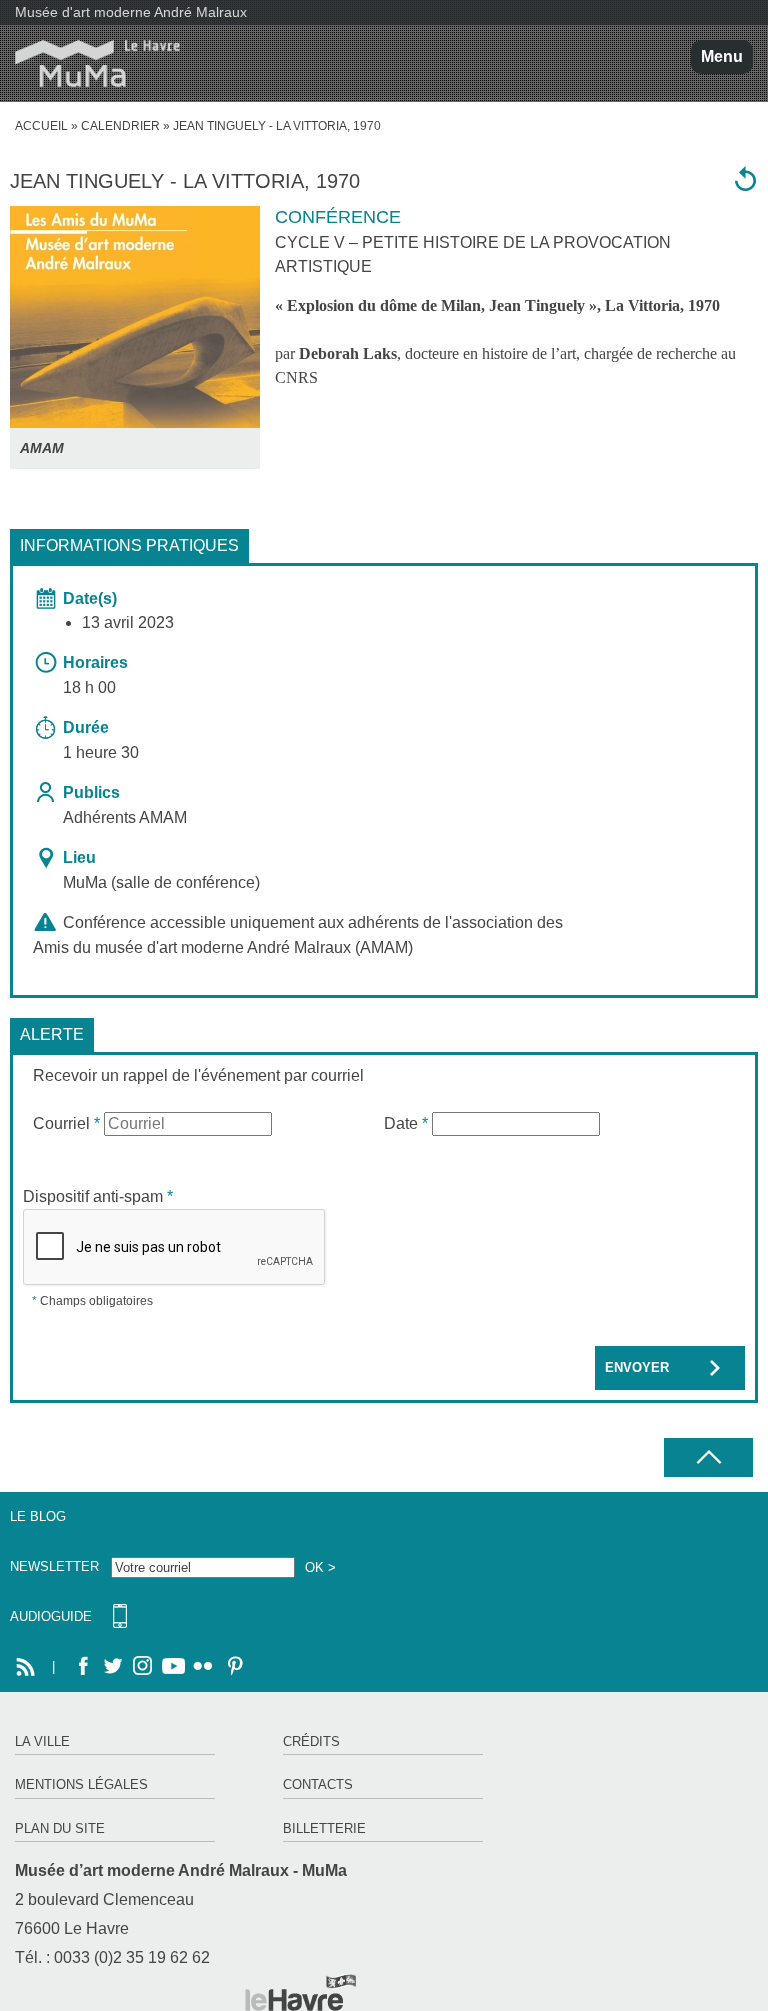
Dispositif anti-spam (98, 1196)
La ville (42, 1741)
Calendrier (120, 126)
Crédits (311, 1741)
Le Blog (38, 1516)
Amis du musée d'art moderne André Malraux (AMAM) (223, 947)
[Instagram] (143, 1667)
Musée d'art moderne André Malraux (131, 12)
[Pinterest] (233, 1667)
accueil (41, 126)
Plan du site (60, 1828)
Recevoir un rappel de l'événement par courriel (198, 1075)
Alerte (52, 1034)
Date (406, 1123)
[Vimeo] (173, 1667)
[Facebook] (83, 1667)
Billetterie (324, 1828)
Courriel (66, 1123)
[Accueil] (90, 63)
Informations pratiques (129, 545)
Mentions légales (81, 1784)
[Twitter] (113, 1667)
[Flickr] (203, 1667)
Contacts (318, 1784)
